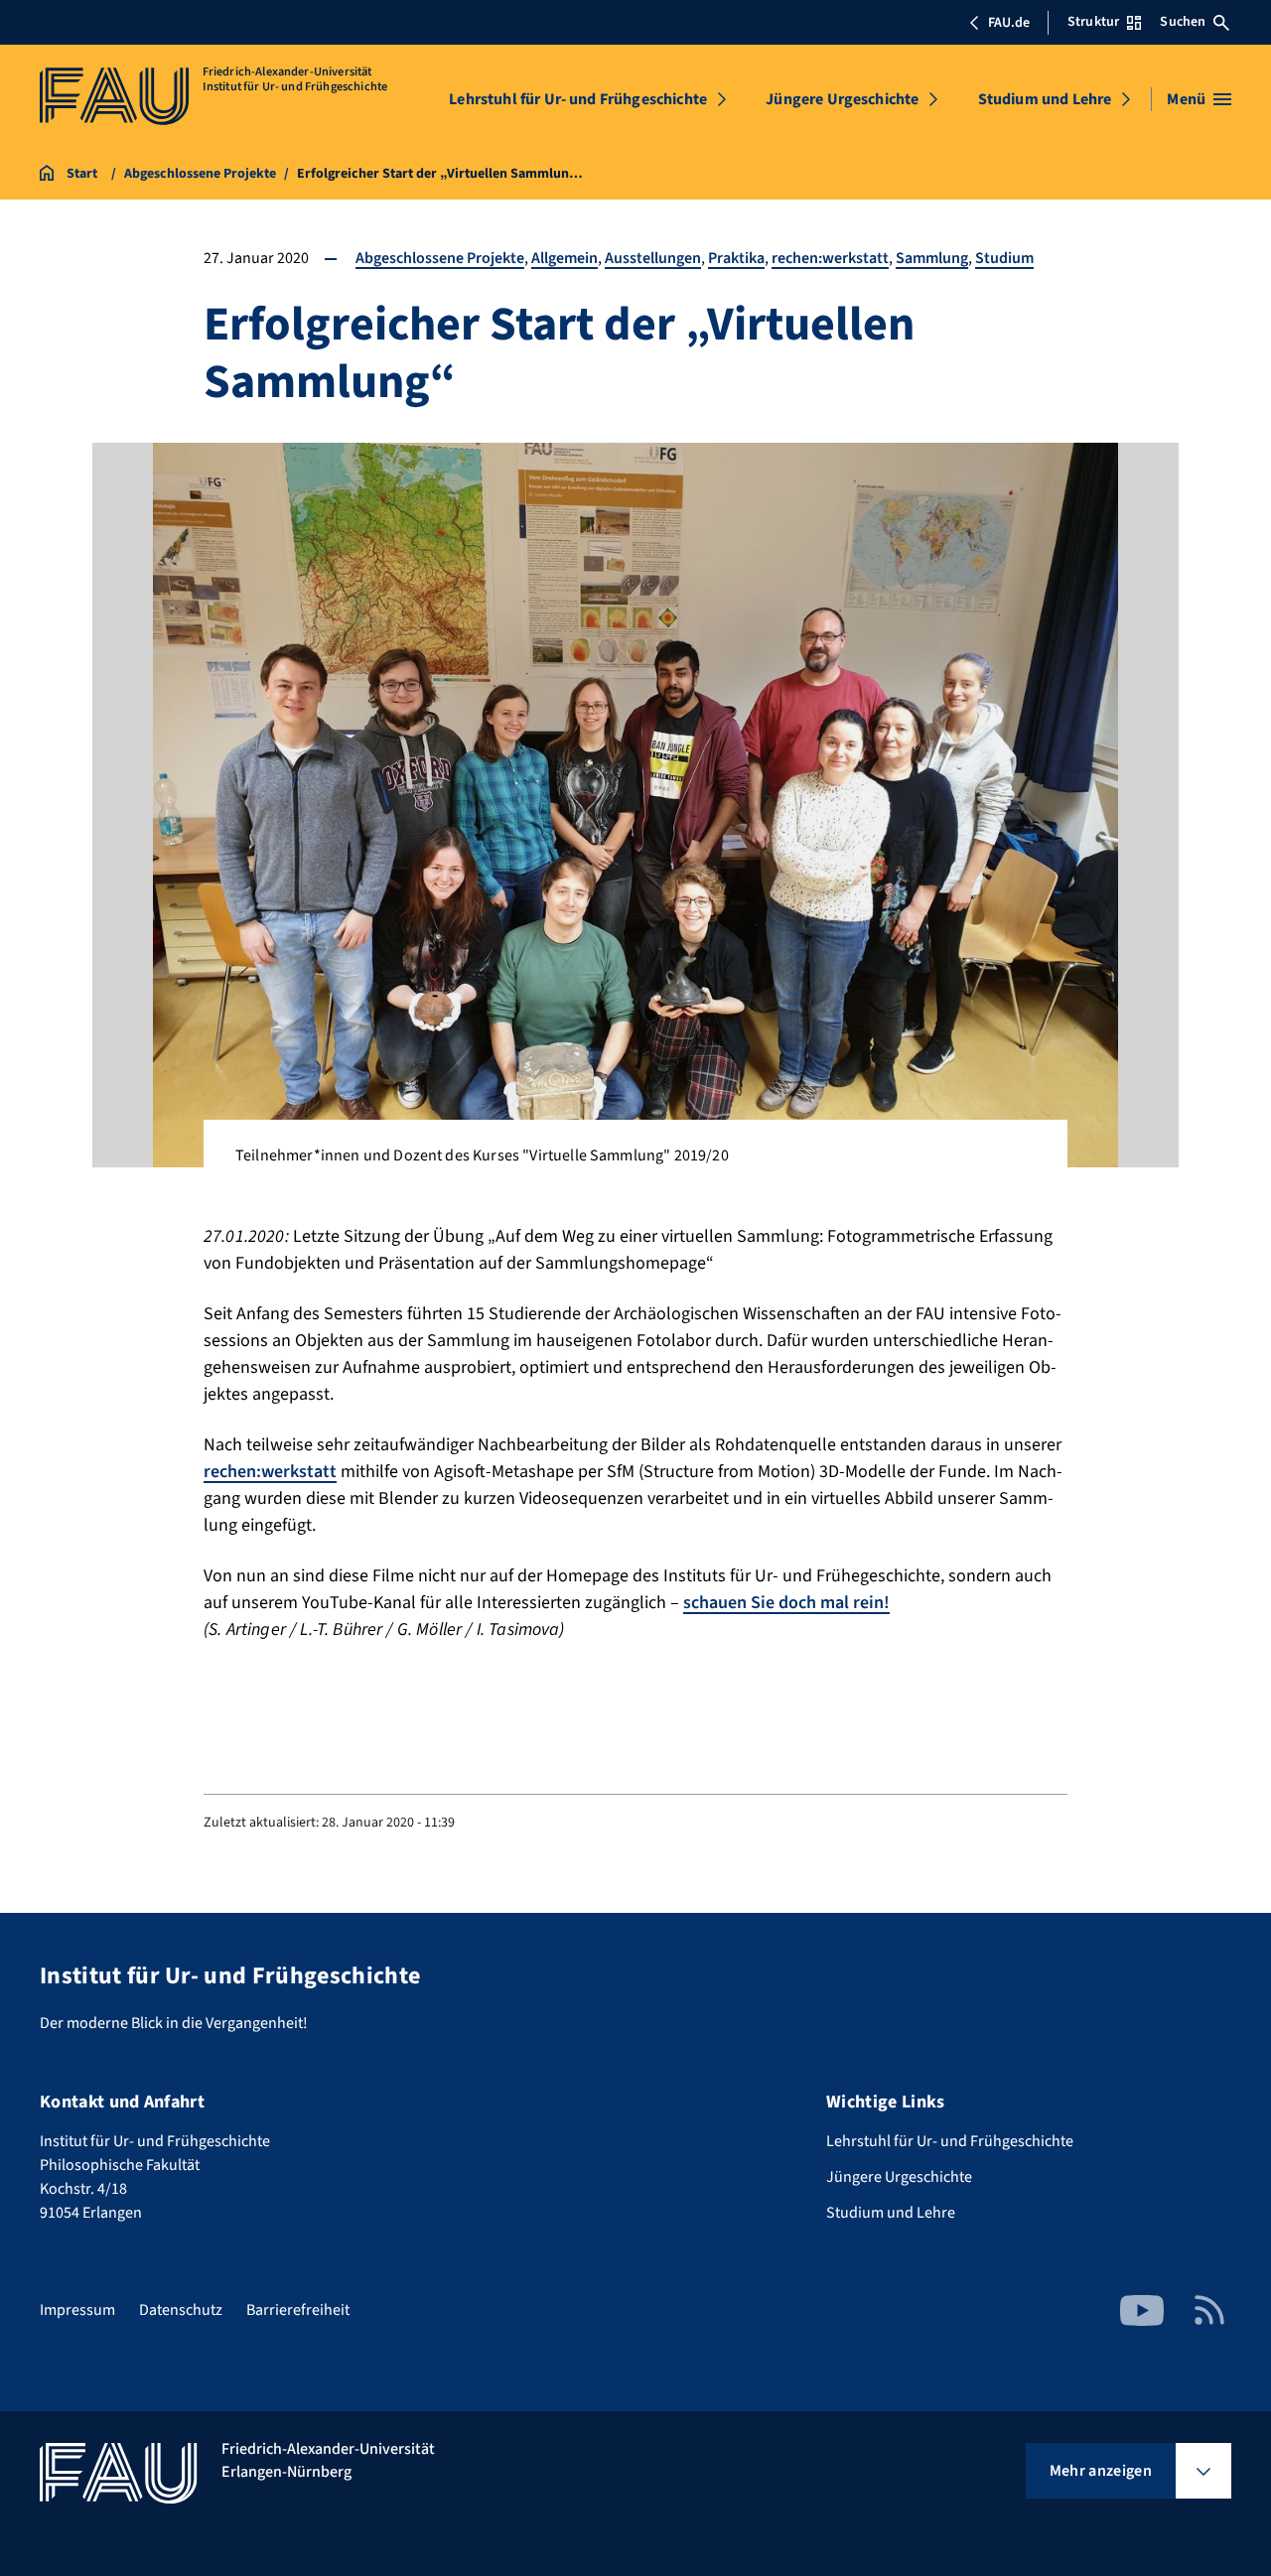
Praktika (736, 258)
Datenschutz (181, 2310)
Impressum (77, 2310)
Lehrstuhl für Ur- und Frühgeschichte (578, 99)
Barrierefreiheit (298, 2310)
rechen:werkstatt (830, 258)
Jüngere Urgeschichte (842, 99)
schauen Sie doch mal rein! (786, 1603)
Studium (1004, 258)
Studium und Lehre (1045, 99)
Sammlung (932, 258)
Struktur (1093, 22)
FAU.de (1009, 23)
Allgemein (565, 258)
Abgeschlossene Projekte (440, 258)
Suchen (1183, 22)
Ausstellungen (653, 258)
